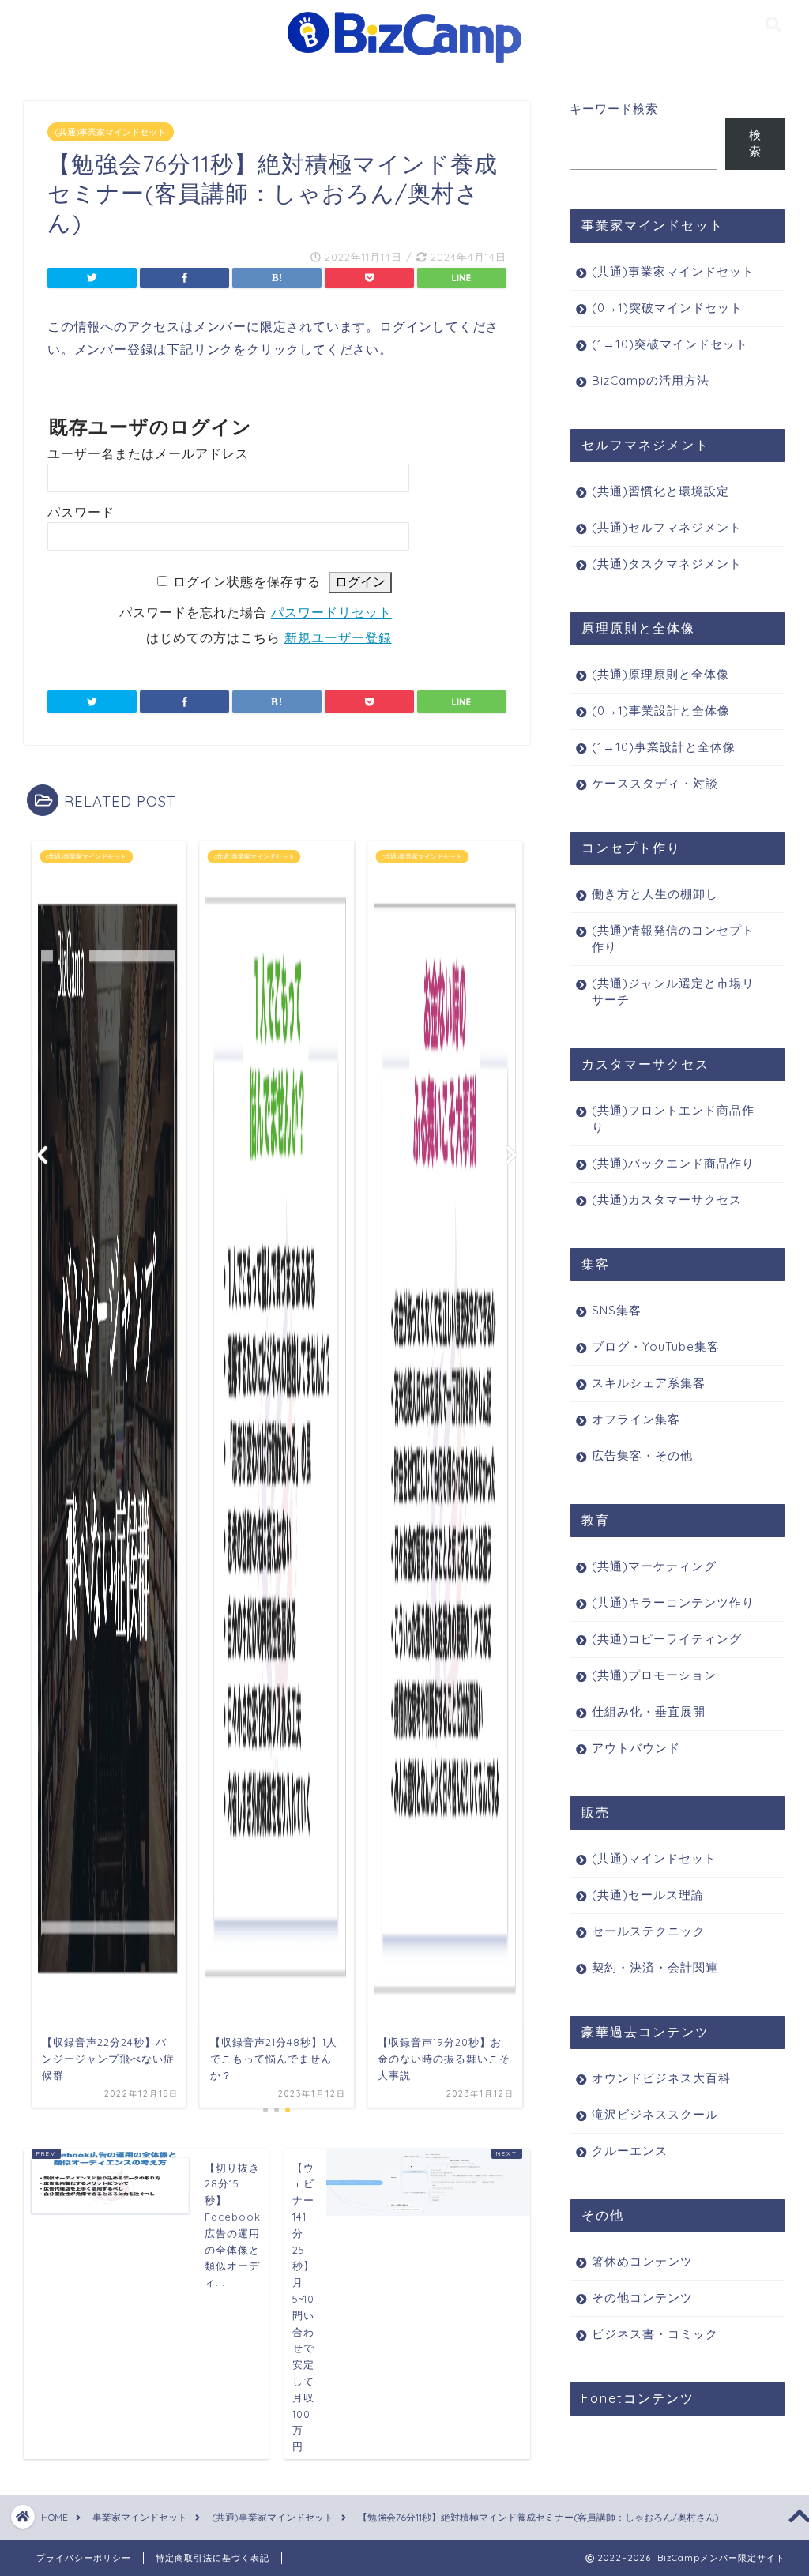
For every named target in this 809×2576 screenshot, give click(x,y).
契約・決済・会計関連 (655, 1967)
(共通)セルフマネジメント (667, 527)
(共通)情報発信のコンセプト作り (673, 938)
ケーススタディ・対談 (655, 783)
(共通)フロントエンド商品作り (673, 1119)
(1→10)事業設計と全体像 (664, 747)
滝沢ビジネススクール (655, 2114)
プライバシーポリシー (84, 2558)
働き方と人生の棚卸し (655, 894)
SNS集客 (617, 1310)
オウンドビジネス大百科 (661, 2078)
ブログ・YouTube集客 (656, 1346)
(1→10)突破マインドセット (670, 344)
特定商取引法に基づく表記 (213, 2558)
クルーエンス (630, 2151)
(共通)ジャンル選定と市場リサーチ (673, 991)
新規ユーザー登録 (338, 638)
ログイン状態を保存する (247, 582)
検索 (755, 143)
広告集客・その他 (642, 1455)
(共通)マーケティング (654, 1566)
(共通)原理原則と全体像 (660, 674)
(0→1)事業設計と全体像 (661, 711)
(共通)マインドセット (654, 1858)
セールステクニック (649, 1931)
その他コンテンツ (642, 2298)
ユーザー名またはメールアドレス (148, 454)
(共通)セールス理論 (648, 1895)
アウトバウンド (636, 1748)
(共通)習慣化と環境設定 (660, 491)
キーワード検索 (614, 109)
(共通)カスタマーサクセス (667, 1200)
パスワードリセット (331, 613)
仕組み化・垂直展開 (649, 1711)
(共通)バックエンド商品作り (673, 1163)
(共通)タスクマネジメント (667, 564)
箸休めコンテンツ (642, 2261)
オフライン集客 (636, 1419)
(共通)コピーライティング (667, 1639)
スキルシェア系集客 (649, 1383)
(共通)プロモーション (654, 1675)
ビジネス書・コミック (655, 2334)
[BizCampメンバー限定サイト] (404, 62)
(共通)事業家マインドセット (111, 132)
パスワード (81, 512)
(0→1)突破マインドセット (667, 308)
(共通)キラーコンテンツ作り (673, 1602)
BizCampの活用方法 (651, 380)
